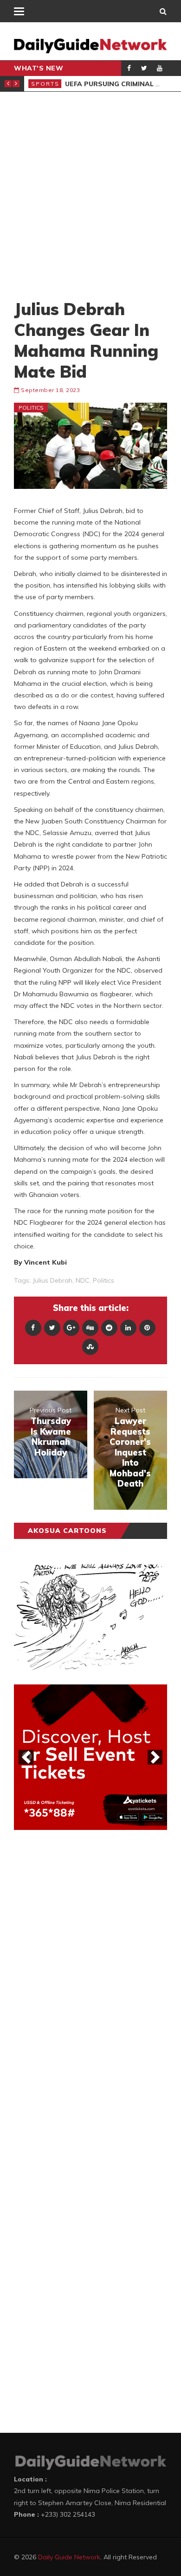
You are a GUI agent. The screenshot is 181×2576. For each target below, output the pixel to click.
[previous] (26, 1757)
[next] (155, 1757)
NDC (83, 1280)
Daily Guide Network (69, 2557)
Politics (31, 408)
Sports (45, 84)
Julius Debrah (52, 1280)
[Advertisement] (90, 195)
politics (103, 1280)
